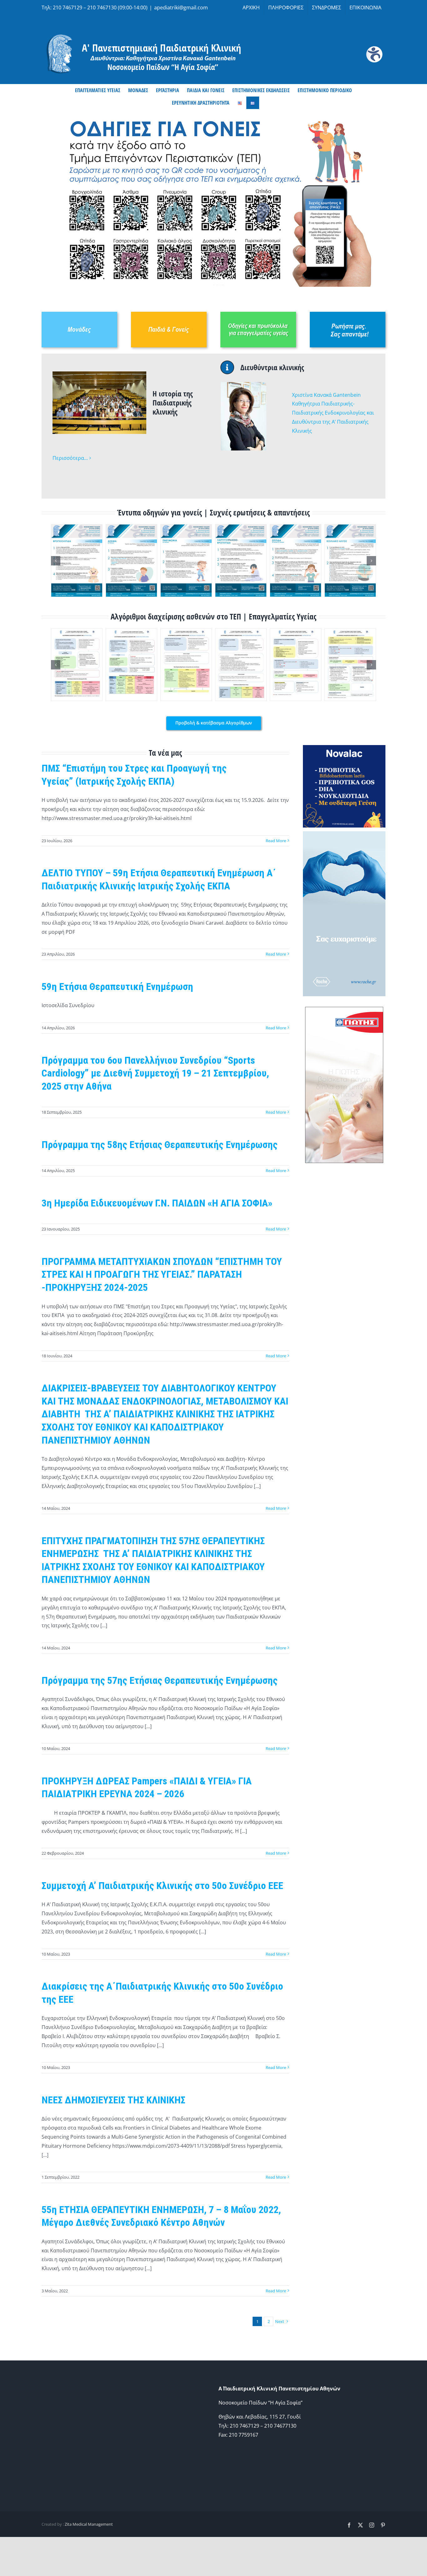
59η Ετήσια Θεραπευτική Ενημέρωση (117, 987)
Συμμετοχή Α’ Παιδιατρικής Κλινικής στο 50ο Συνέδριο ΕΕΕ (162, 1886)
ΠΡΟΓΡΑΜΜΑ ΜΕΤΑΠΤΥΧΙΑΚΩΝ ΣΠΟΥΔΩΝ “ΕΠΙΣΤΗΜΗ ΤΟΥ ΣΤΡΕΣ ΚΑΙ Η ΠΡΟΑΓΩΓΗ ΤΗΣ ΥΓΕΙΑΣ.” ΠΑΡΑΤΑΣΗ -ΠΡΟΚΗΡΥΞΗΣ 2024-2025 (162, 1274)
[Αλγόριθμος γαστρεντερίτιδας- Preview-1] (296, 665)
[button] (56, 561)
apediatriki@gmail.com (181, 7)
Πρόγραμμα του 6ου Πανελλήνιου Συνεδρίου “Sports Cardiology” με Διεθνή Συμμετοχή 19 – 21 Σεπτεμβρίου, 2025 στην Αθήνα (155, 1073)
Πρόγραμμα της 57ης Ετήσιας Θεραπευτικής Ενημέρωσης (160, 1680)
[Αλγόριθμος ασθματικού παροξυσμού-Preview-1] (131, 665)
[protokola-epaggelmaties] (258, 314)
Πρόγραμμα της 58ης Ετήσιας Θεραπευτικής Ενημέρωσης (160, 1145)
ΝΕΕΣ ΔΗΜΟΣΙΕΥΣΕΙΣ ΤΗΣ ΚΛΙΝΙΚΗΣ (113, 2100)
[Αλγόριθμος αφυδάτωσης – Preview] (350, 665)
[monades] (79, 314)
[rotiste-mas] (348, 314)
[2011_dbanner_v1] (344, 834)
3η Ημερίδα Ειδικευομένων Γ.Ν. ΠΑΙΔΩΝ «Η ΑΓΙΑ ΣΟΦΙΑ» (157, 1203)
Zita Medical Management (89, 2524)
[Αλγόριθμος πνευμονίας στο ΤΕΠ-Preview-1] (186, 665)
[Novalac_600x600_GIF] (344, 748)
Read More (276, 841)
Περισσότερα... (70, 458)
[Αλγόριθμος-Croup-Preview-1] (241, 665)
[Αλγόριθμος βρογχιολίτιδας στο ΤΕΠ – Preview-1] (77, 665)
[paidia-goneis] (169, 314)
